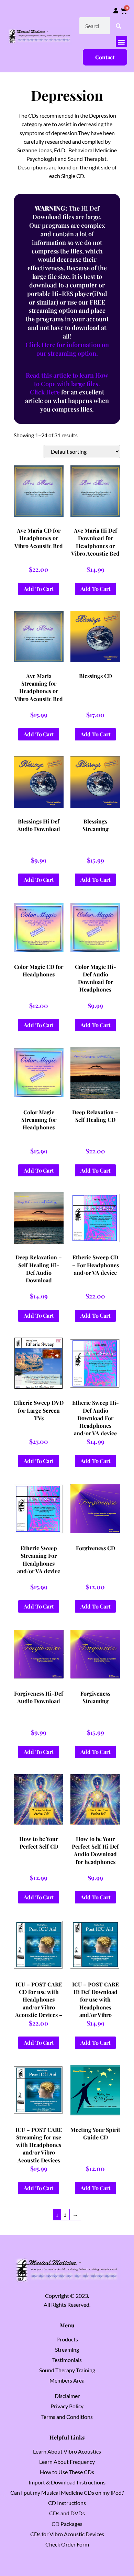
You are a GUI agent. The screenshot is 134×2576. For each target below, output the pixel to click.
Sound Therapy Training (67, 2370)
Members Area (67, 2380)
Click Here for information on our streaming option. (67, 349)
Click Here (45, 392)
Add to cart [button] (39, 589)
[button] (121, 42)
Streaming (67, 2349)
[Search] (119, 26)
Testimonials (67, 2360)
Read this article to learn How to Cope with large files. (67, 379)
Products (67, 2339)
